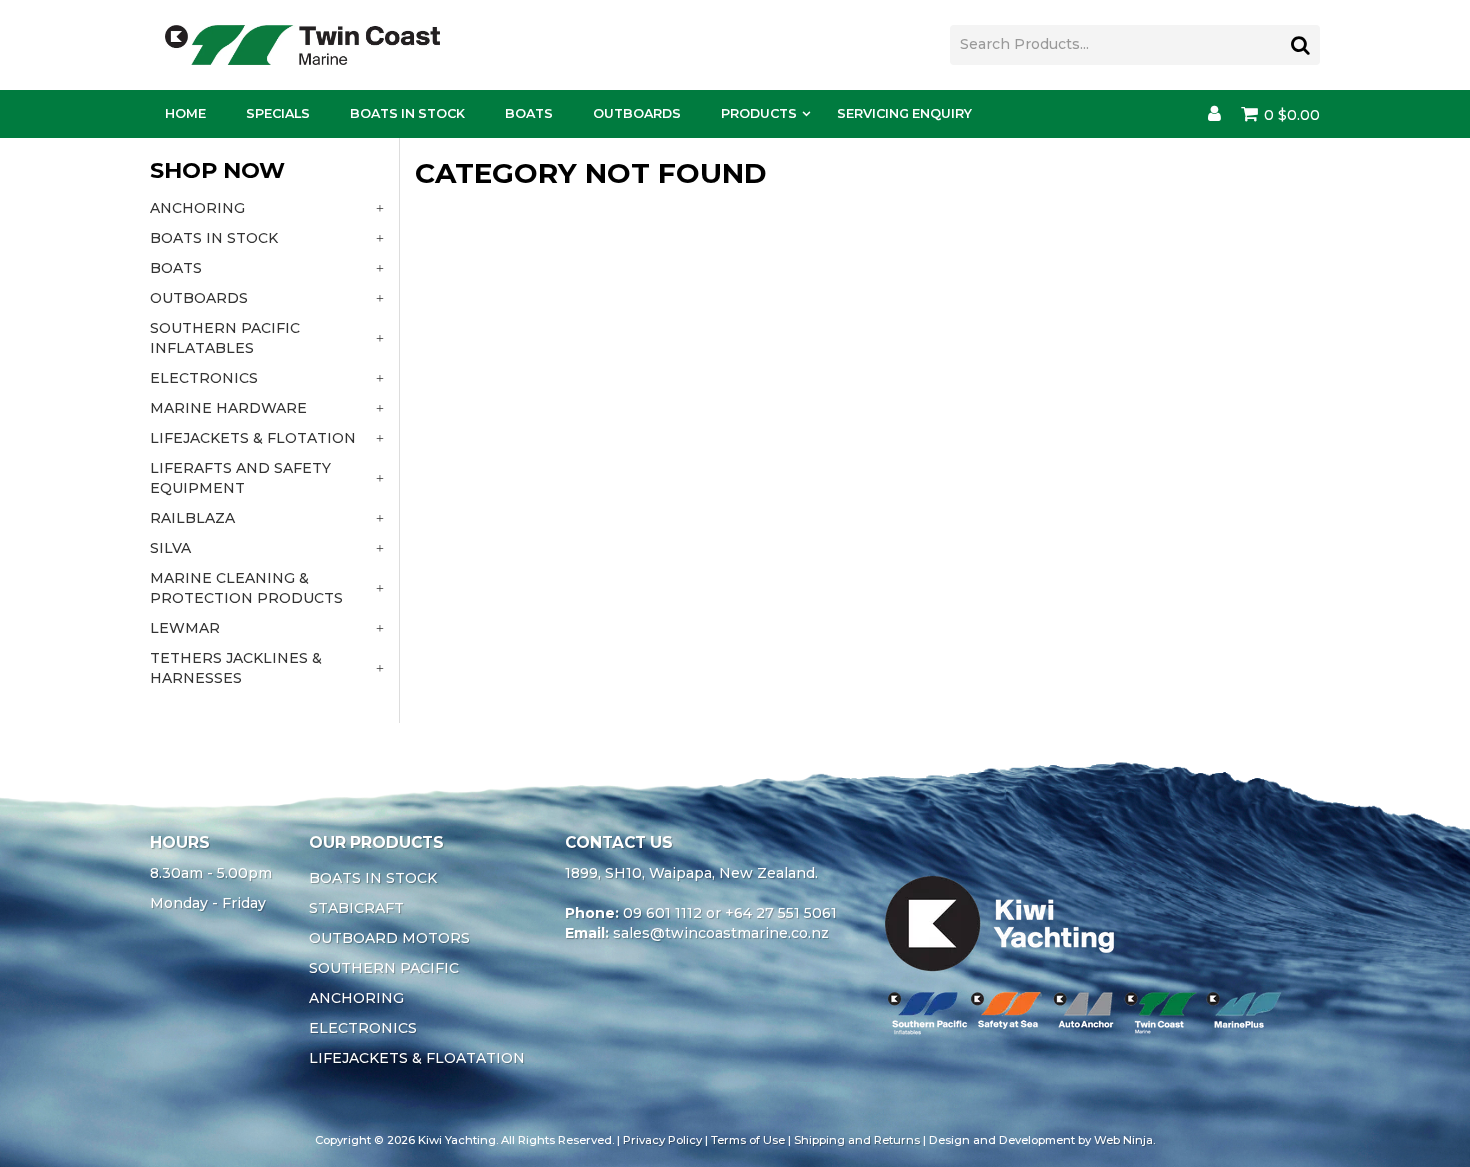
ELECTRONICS (363, 1028)
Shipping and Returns (857, 1140)
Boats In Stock (407, 113)
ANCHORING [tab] (197, 208)
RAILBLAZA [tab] (192, 518)
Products (759, 113)
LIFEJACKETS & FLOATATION (417, 1058)
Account (1214, 114)
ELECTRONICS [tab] (204, 378)
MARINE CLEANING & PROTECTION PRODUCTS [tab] (246, 588)
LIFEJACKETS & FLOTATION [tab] (253, 438)
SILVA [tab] (170, 548)
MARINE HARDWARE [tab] (228, 408)
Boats (529, 113)
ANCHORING (356, 998)
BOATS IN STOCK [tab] (214, 238)
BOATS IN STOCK (373, 878)
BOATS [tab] (176, 268)
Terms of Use (748, 1140)
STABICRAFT (356, 908)
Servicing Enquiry (904, 113)
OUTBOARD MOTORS (389, 938)
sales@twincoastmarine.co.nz (721, 933)
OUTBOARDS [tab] (199, 298)
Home (185, 113)
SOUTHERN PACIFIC (384, 968)
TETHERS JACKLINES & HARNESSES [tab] (236, 668)
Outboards (637, 113)
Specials (278, 113)
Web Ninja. (1124, 1140)
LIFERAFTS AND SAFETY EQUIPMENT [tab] (240, 478)
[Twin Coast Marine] (302, 44)
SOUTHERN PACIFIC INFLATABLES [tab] (225, 338)
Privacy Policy (662, 1140)
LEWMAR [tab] (185, 628)
